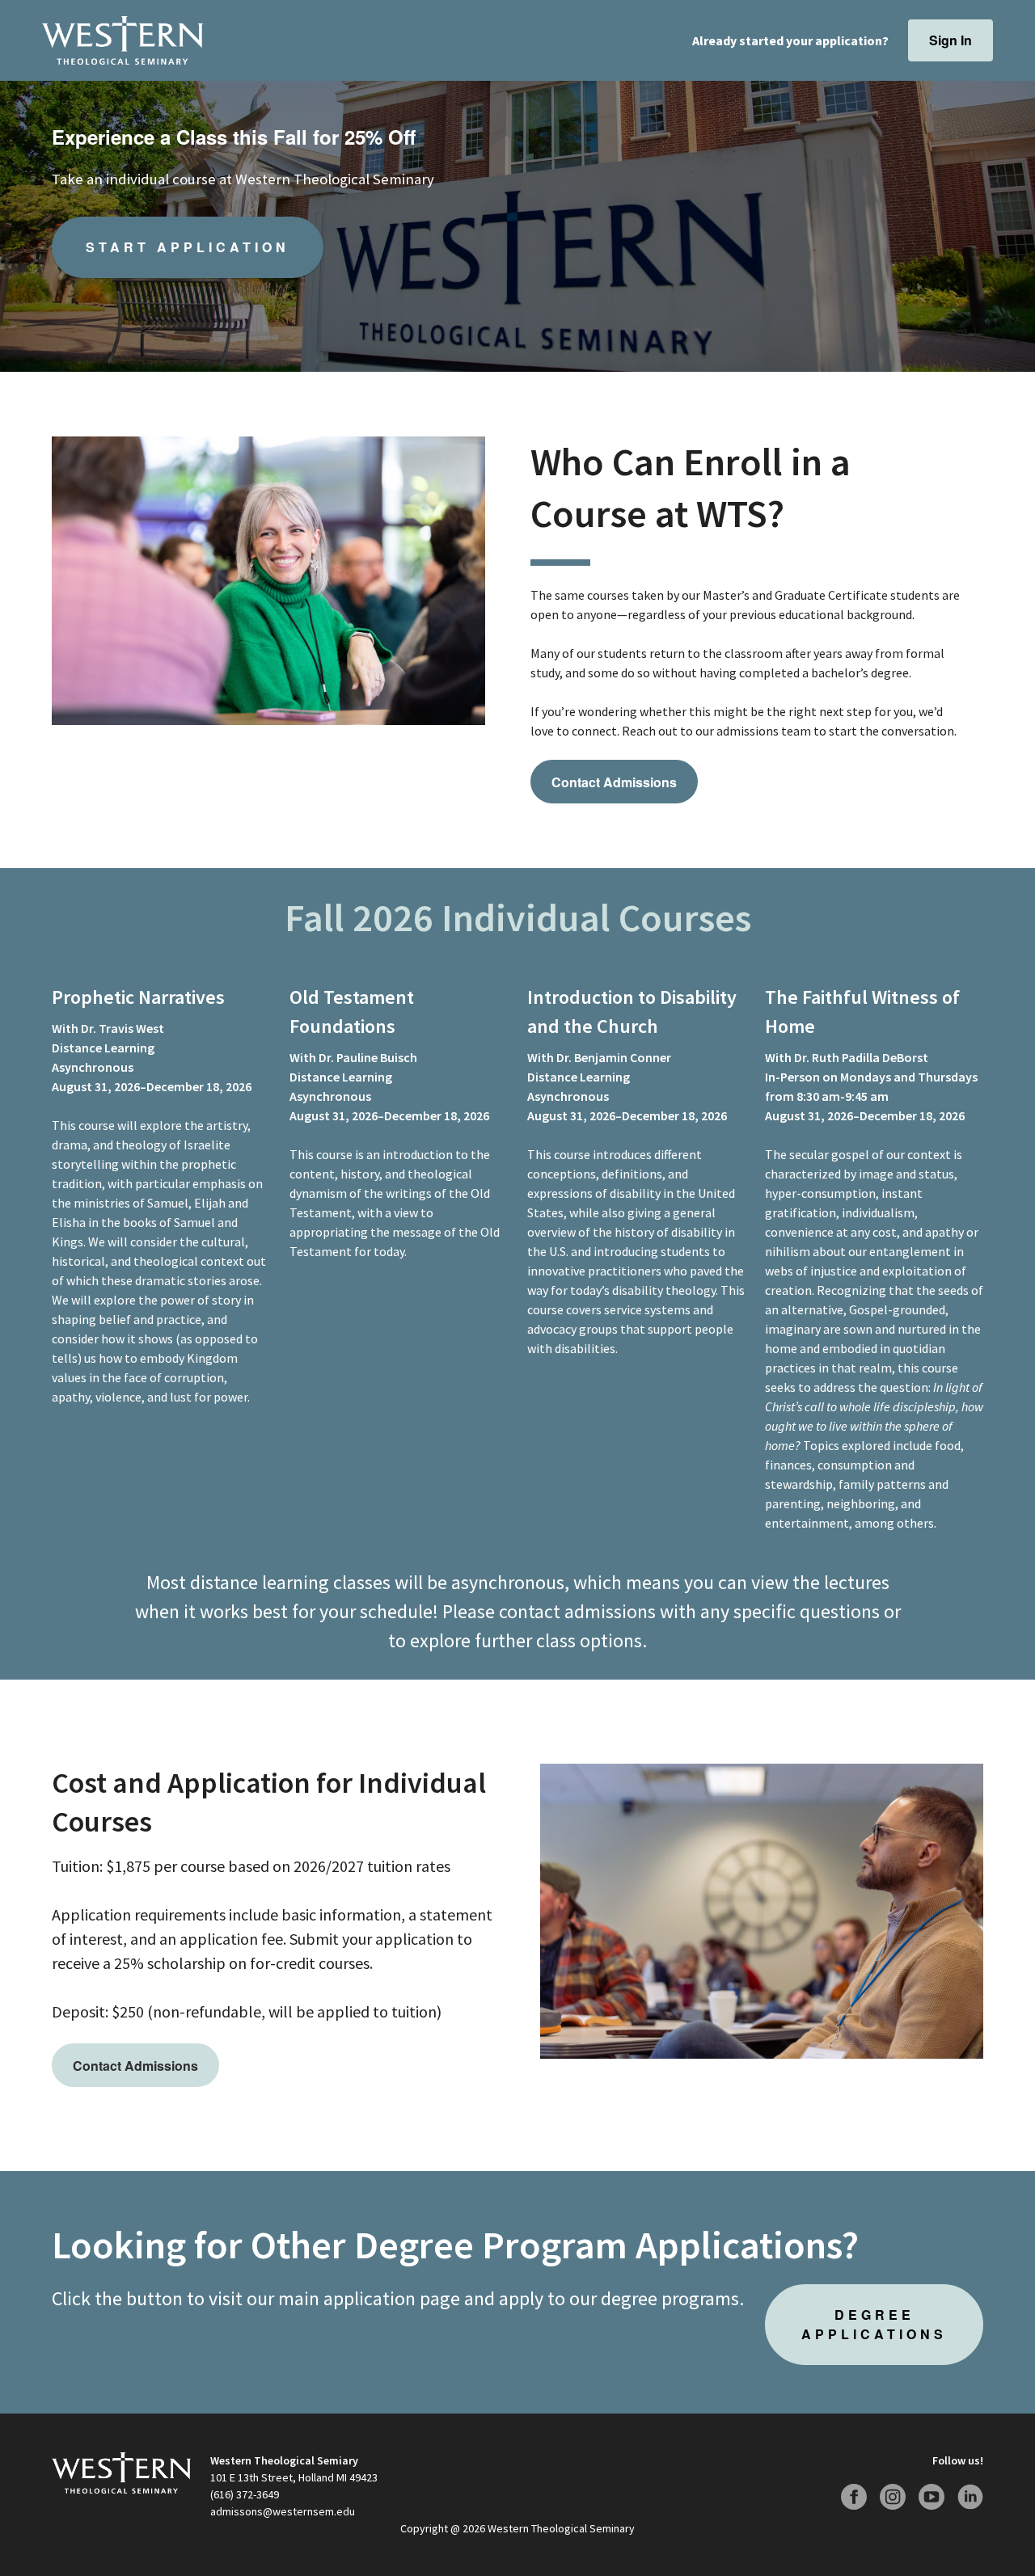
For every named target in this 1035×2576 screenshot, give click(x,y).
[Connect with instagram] (893, 2497)
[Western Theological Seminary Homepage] (123, 40)
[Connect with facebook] (854, 2497)
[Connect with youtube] (931, 2497)
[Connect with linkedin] (970, 2497)
